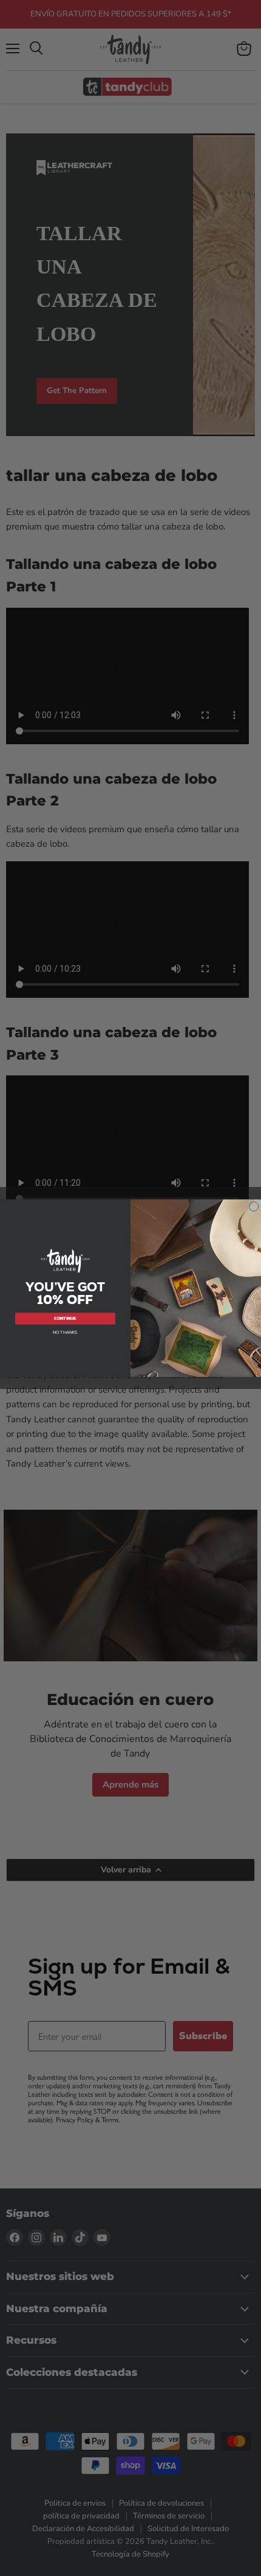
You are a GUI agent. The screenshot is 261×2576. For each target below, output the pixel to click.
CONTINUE (65, 1318)
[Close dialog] (254, 1206)
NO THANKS (65, 1332)
